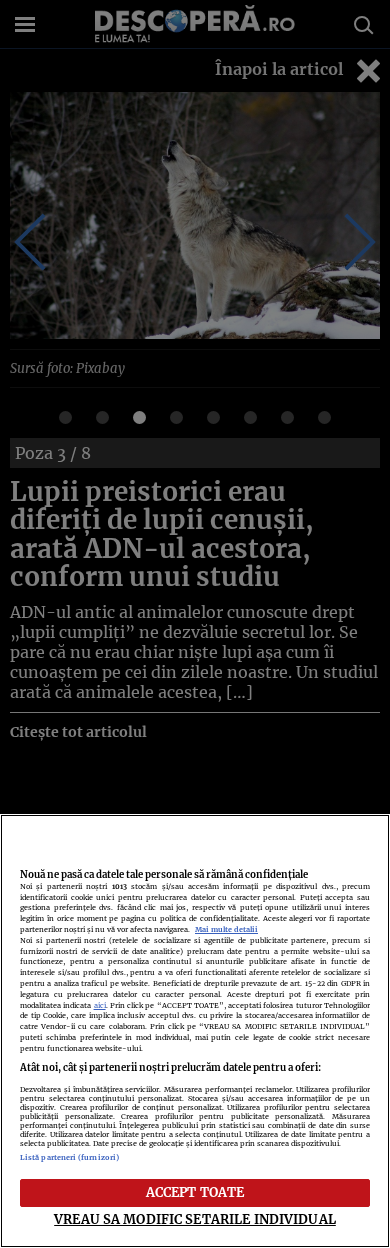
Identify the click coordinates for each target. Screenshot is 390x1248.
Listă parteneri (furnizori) (69, 1157)
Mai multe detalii (226, 929)
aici (100, 1005)
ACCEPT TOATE (195, 1192)
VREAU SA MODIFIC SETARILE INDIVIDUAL (195, 1219)
